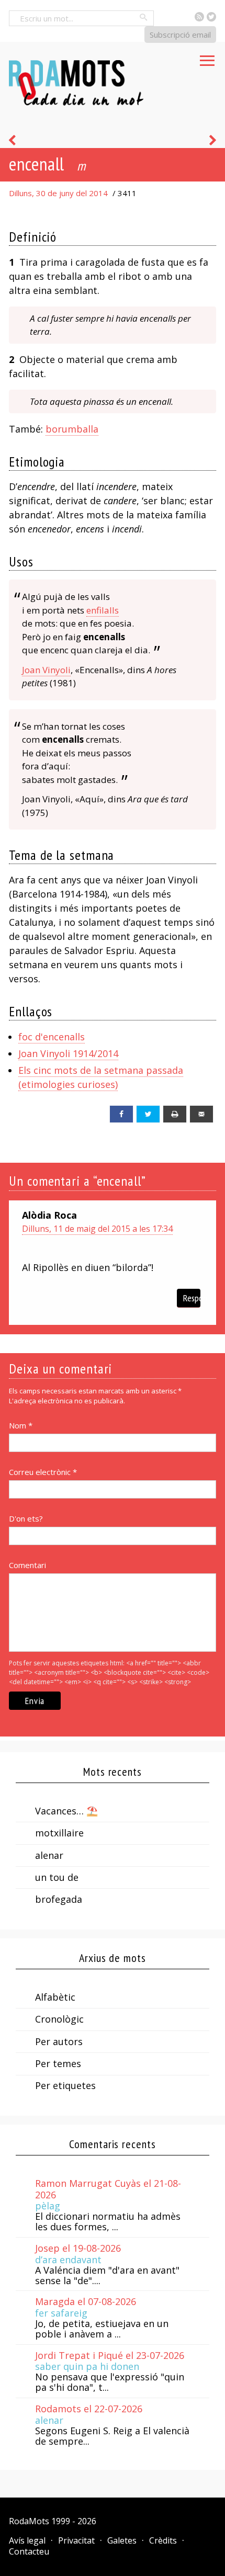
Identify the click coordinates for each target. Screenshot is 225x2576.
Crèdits (163, 2540)
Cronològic (59, 2019)
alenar (49, 1855)
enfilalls (103, 610)
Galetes (122, 2540)
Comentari (27, 1565)
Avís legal (27, 2540)
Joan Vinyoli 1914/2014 (68, 1053)
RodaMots (29, 2521)
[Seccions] (207, 58)
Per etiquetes (65, 2085)
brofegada (59, 1899)
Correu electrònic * (43, 1472)
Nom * (21, 1425)
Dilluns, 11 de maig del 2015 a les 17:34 (97, 1229)
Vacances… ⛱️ (66, 1811)
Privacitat (76, 2540)
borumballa (72, 429)
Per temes (58, 2063)
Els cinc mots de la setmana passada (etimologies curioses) (101, 1077)
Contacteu (29, 2551)
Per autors (59, 2041)
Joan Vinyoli (46, 670)
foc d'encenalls (52, 1037)
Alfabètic (55, 1997)
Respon (192, 1298)
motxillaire (59, 1833)
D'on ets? (26, 1518)
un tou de (57, 1877)
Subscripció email (180, 35)
